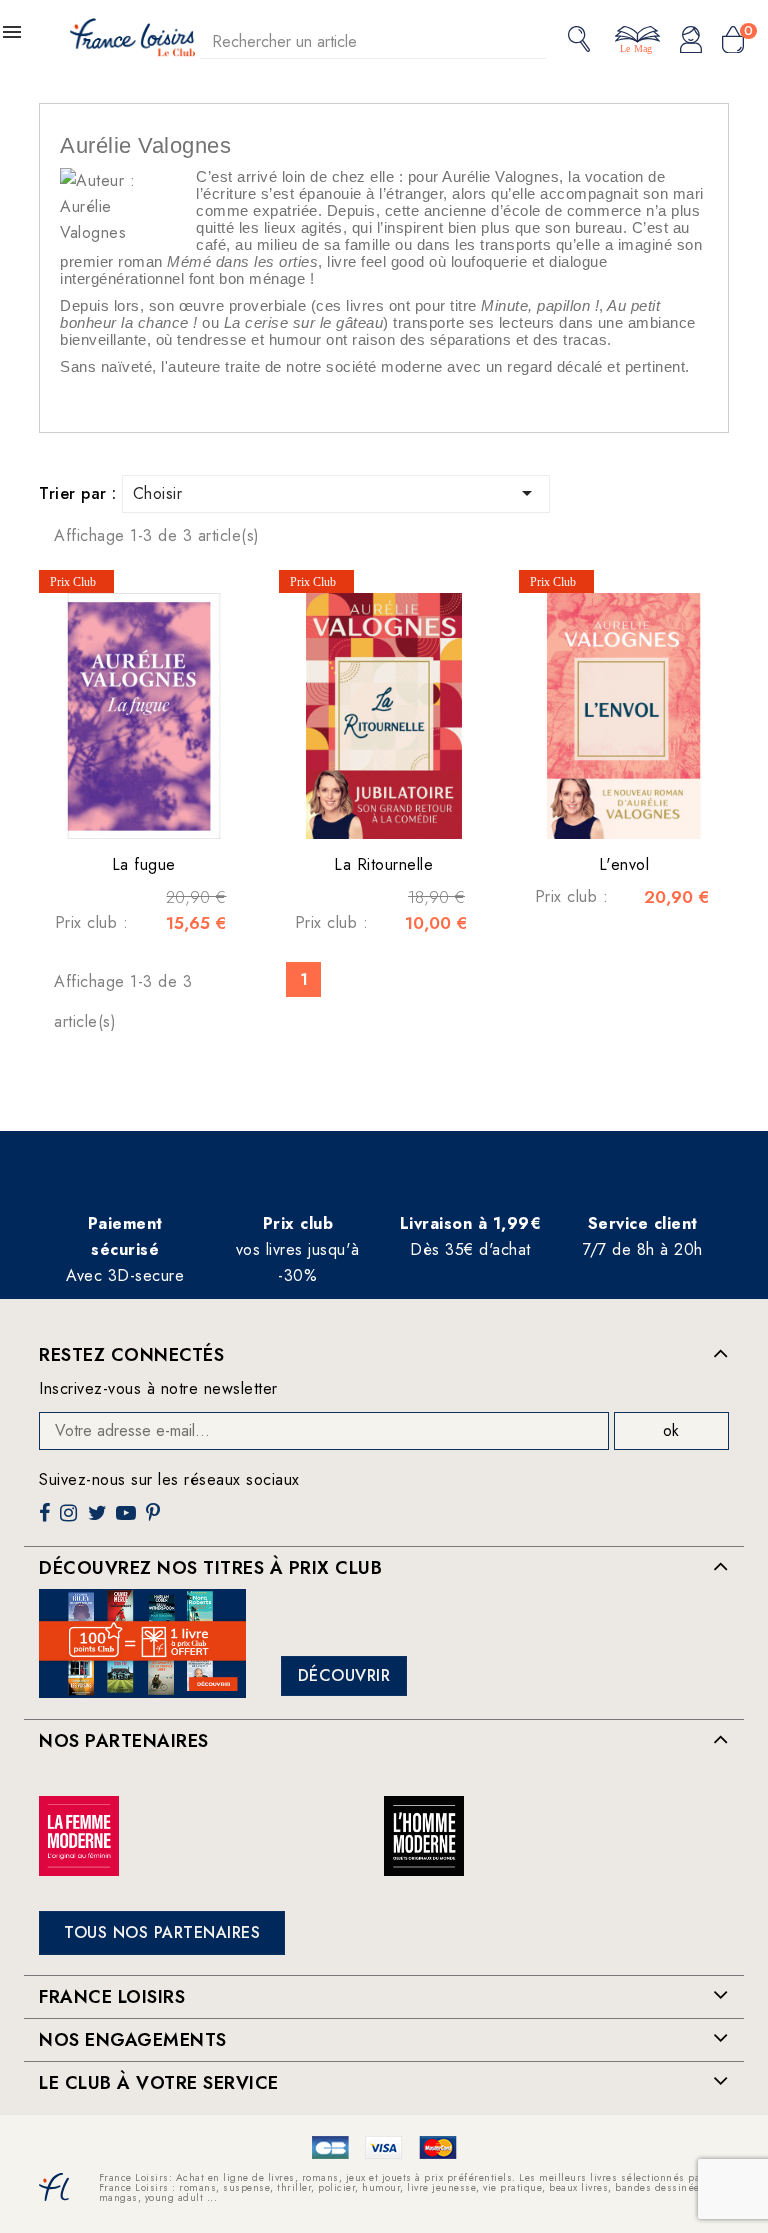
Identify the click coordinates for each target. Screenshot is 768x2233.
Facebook (47, 1520)
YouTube (128, 1520)
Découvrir (344, 1675)
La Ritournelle (383, 864)
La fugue (144, 864)
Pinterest (155, 1520)
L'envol (624, 864)
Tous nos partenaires (162, 1932)
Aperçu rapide (124, 809)
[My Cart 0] (733, 41)
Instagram (71, 1520)
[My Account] (691, 41)
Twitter (99, 1520)
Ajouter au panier (164, 809)
